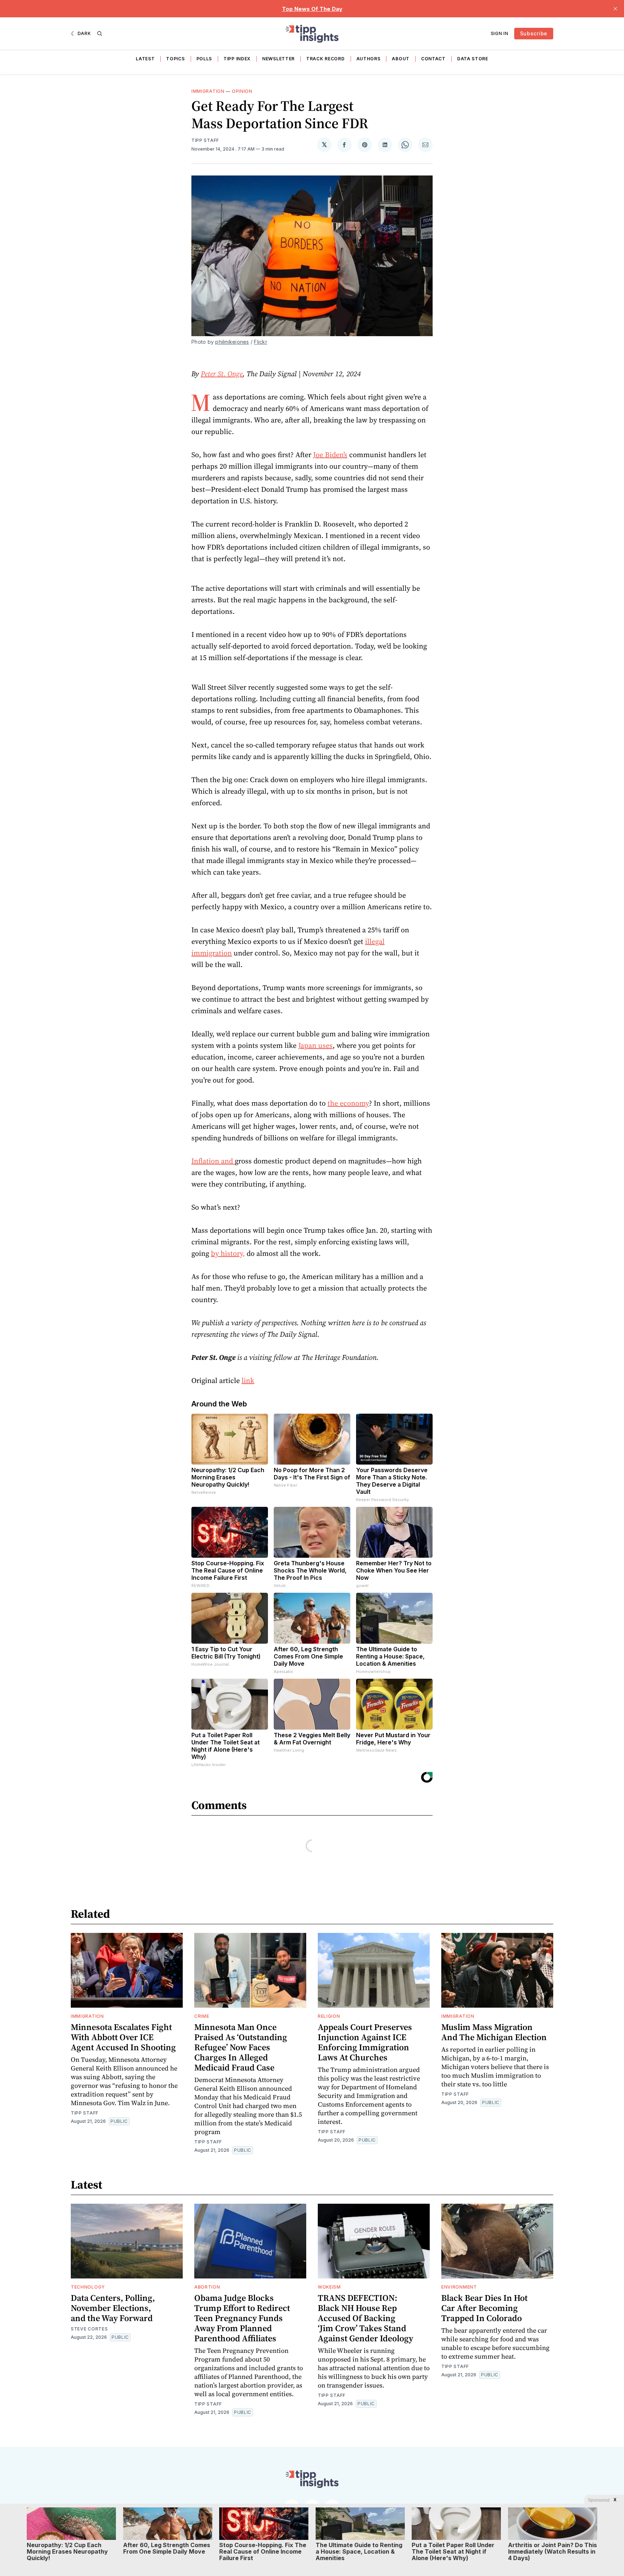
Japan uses (315, 1045)
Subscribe (534, 33)
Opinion (242, 91)
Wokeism (329, 2287)
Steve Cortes (89, 2329)
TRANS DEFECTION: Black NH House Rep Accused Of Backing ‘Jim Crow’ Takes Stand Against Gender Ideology (365, 2318)
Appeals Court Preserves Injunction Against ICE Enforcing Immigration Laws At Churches (365, 2042)
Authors (369, 59)
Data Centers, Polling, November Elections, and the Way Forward (113, 2308)
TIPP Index (237, 59)
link (248, 1380)
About (401, 59)
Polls (204, 59)
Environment (459, 2287)
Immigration (208, 91)
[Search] (100, 34)
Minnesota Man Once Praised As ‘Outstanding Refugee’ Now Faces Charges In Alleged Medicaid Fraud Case (241, 2047)
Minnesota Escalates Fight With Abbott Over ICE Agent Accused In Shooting (123, 2037)
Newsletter (278, 59)
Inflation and (213, 1161)
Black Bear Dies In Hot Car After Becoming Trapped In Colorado (484, 2308)
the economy (348, 1103)
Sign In (500, 33)
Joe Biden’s (330, 455)
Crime (202, 2016)
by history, (228, 1253)
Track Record (325, 59)
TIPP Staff (205, 140)
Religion (329, 2016)
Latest (145, 59)
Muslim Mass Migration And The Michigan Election (494, 2032)
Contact (433, 59)
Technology (88, 2287)
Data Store (473, 59)
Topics (175, 59)
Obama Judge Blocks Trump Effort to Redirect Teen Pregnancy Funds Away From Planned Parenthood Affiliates (242, 2318)
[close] (615, 9)
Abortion (207, 2287)
